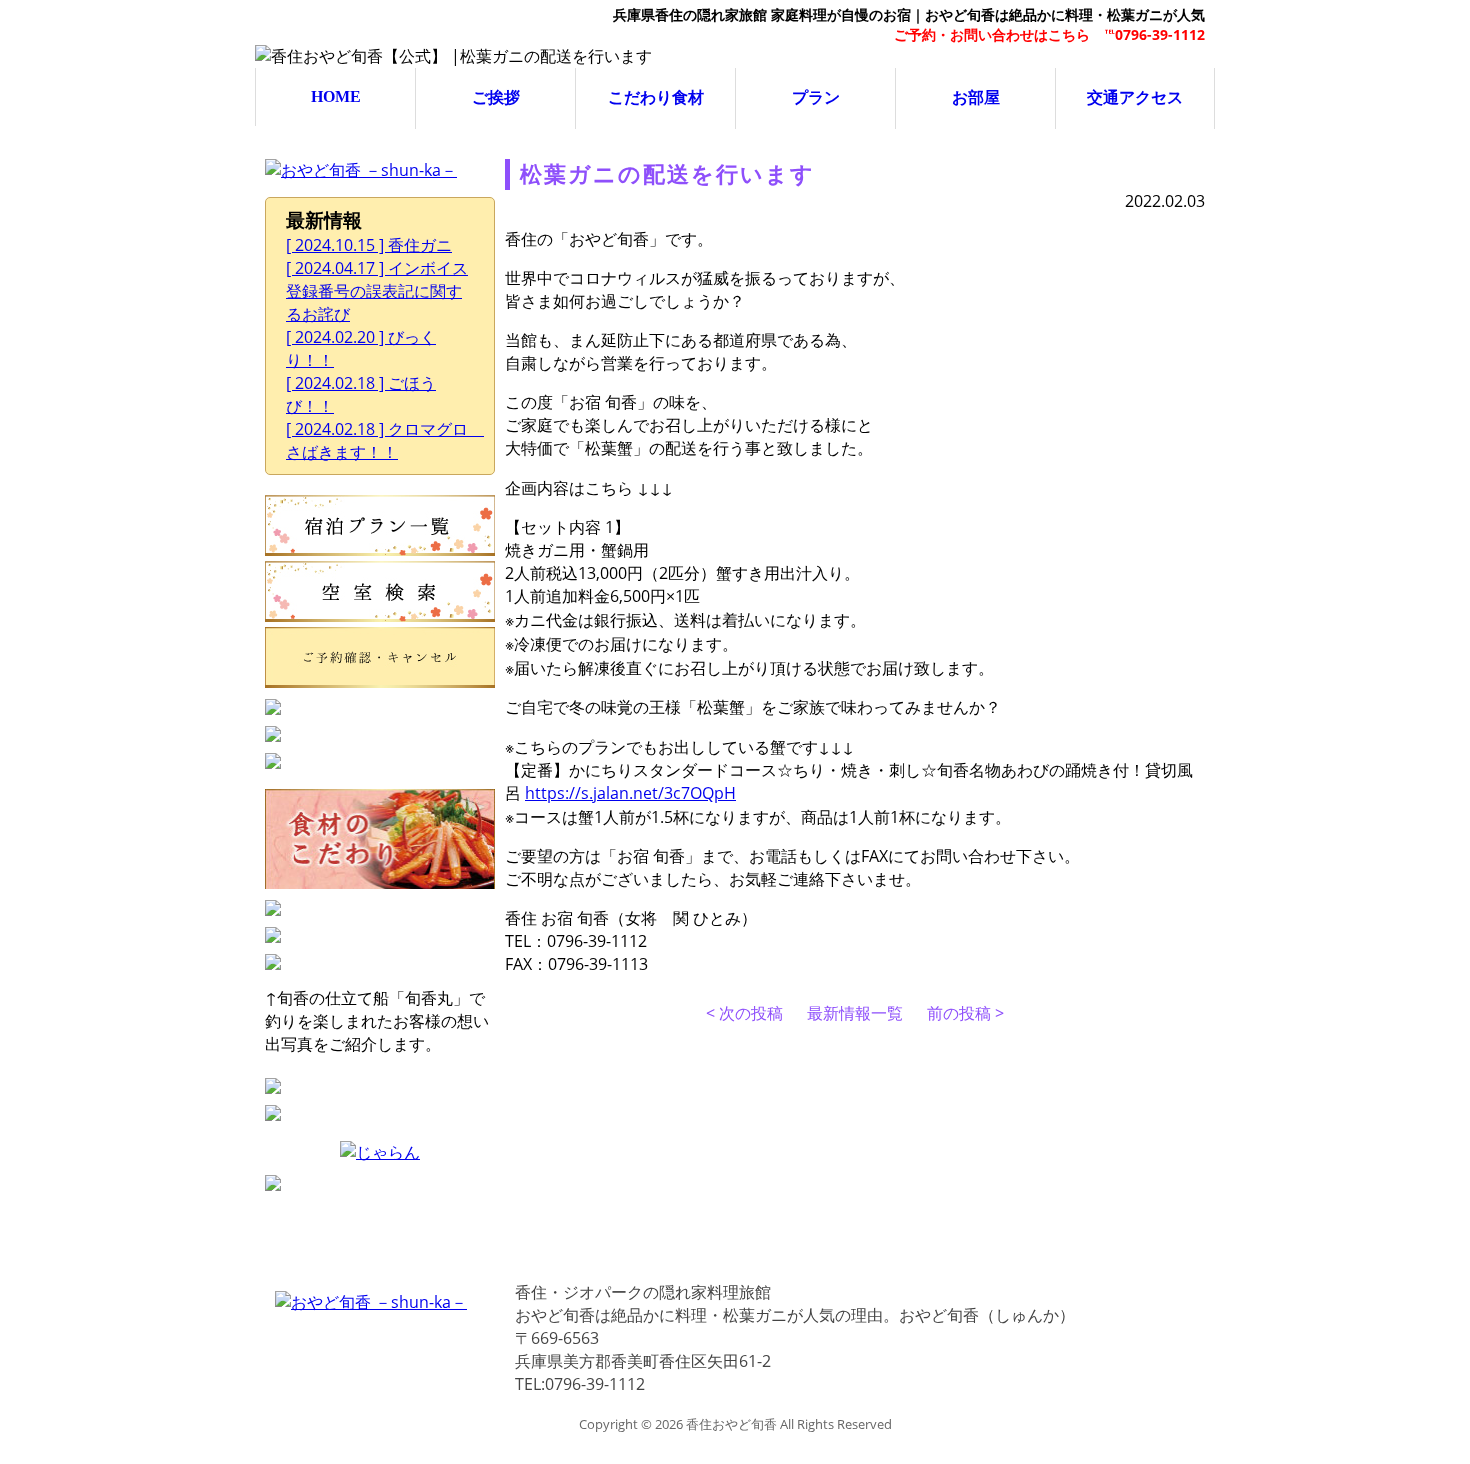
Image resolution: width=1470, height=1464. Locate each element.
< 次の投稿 (744, 1013)
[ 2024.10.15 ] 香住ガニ (369, 245)
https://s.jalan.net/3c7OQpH (630, 793)
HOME (336, 96)
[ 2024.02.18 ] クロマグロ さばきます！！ (385, 440)
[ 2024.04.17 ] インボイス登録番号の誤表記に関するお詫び (377, 291)
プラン (816, 97)
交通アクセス (1135, 97)
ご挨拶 (496, 97)
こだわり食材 (656, 97)
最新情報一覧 (855, 1013)
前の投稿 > (965, 1013)
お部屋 (976, 97)
